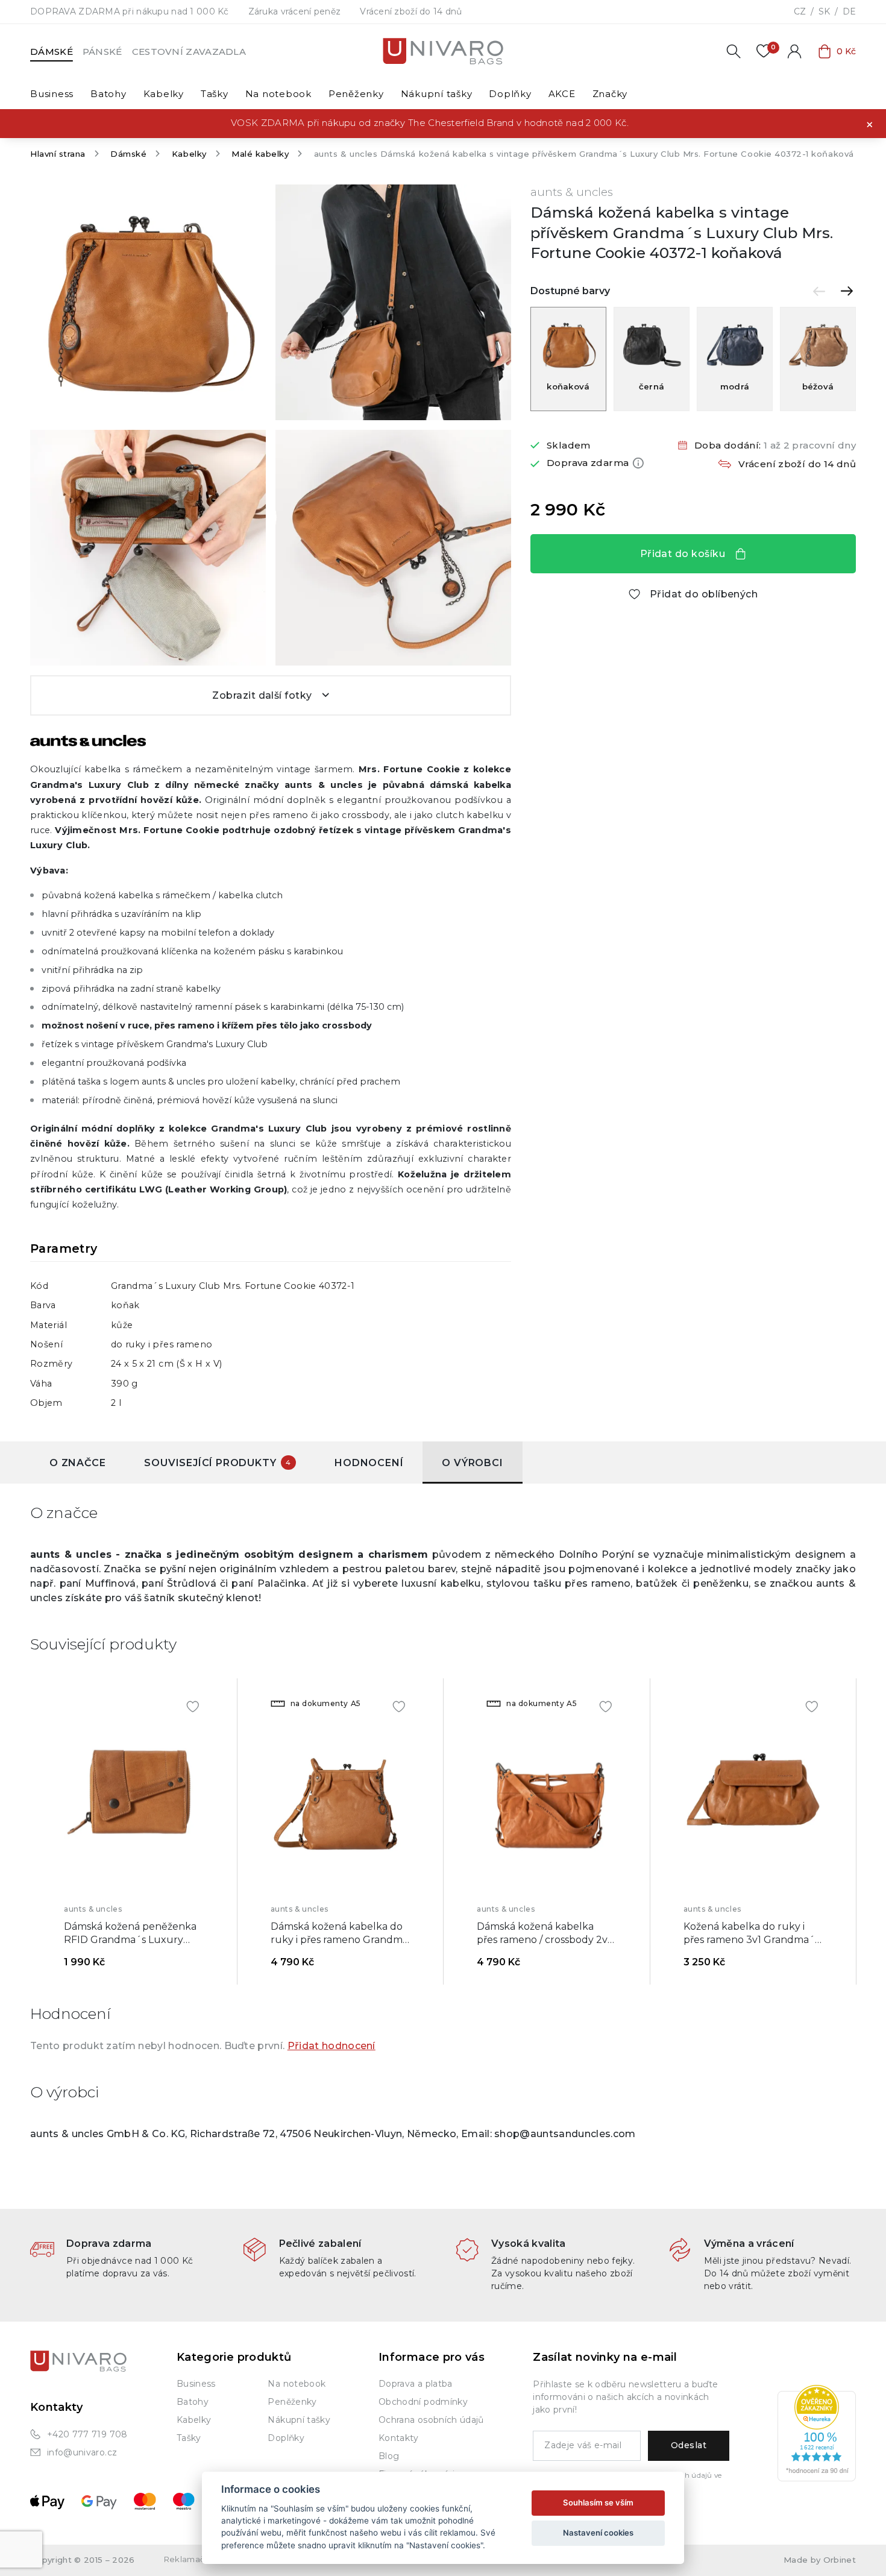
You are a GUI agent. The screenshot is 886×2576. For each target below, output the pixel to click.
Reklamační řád (196, 2559)
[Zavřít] (870, 124)
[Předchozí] (819, 291)
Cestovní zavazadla (189, 52)
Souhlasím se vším (598, 2502)
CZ (800, 11)
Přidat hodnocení (331, 2046)
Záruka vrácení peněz (295, 11)
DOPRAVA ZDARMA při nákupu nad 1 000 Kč (130, 11)
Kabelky (189, 154)
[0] (764, 51)
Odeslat (689, 2445)
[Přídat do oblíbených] (193, 1705)
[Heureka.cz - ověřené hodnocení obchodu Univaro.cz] (817, 2432)
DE (849, 11)
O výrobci (472, 1463)
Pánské (102, 52)
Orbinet (840, 2560)
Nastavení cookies (598, 2533)
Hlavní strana (58, 154)
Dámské (52, 52)
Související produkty (218, 1463)
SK (824, 11)
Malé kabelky (260, 154)
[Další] (847, 291)
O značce (77, 1463)
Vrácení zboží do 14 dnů (411, 11)
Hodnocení (369, 1463)
